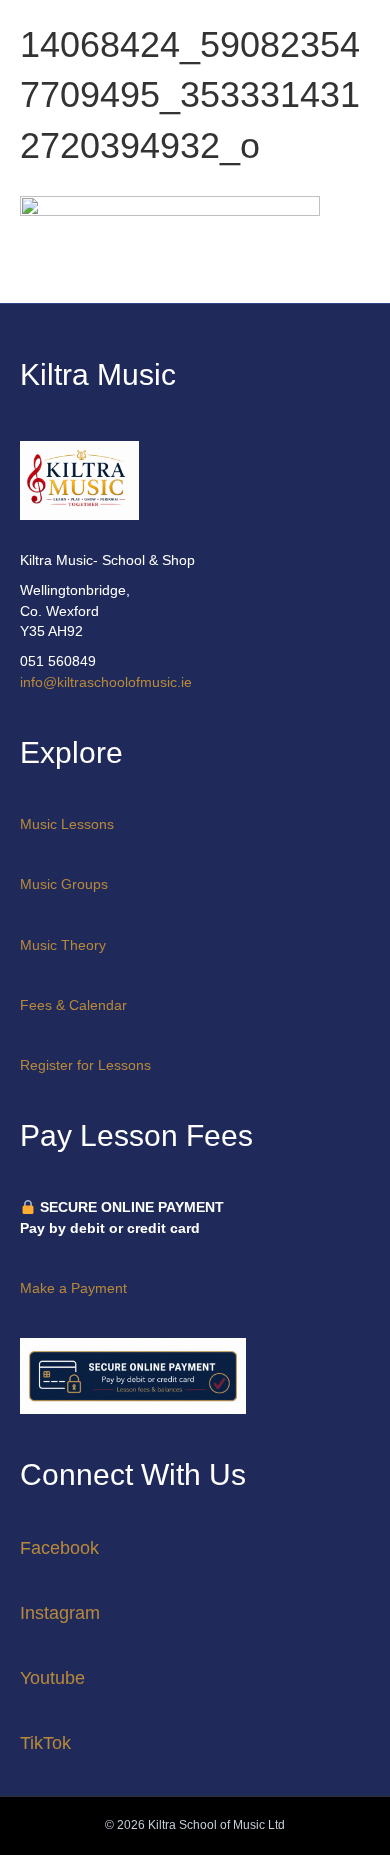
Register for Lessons (85, 1065)
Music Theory (63, 945)
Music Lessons (67, 824)
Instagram (60, 1613)
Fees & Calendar (73, 1005)
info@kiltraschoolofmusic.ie (106, 682)
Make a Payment (73, 1288)
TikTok (45, 1743)
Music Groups (64, 884)
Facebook (59, 1548)
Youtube (52, 1678)
